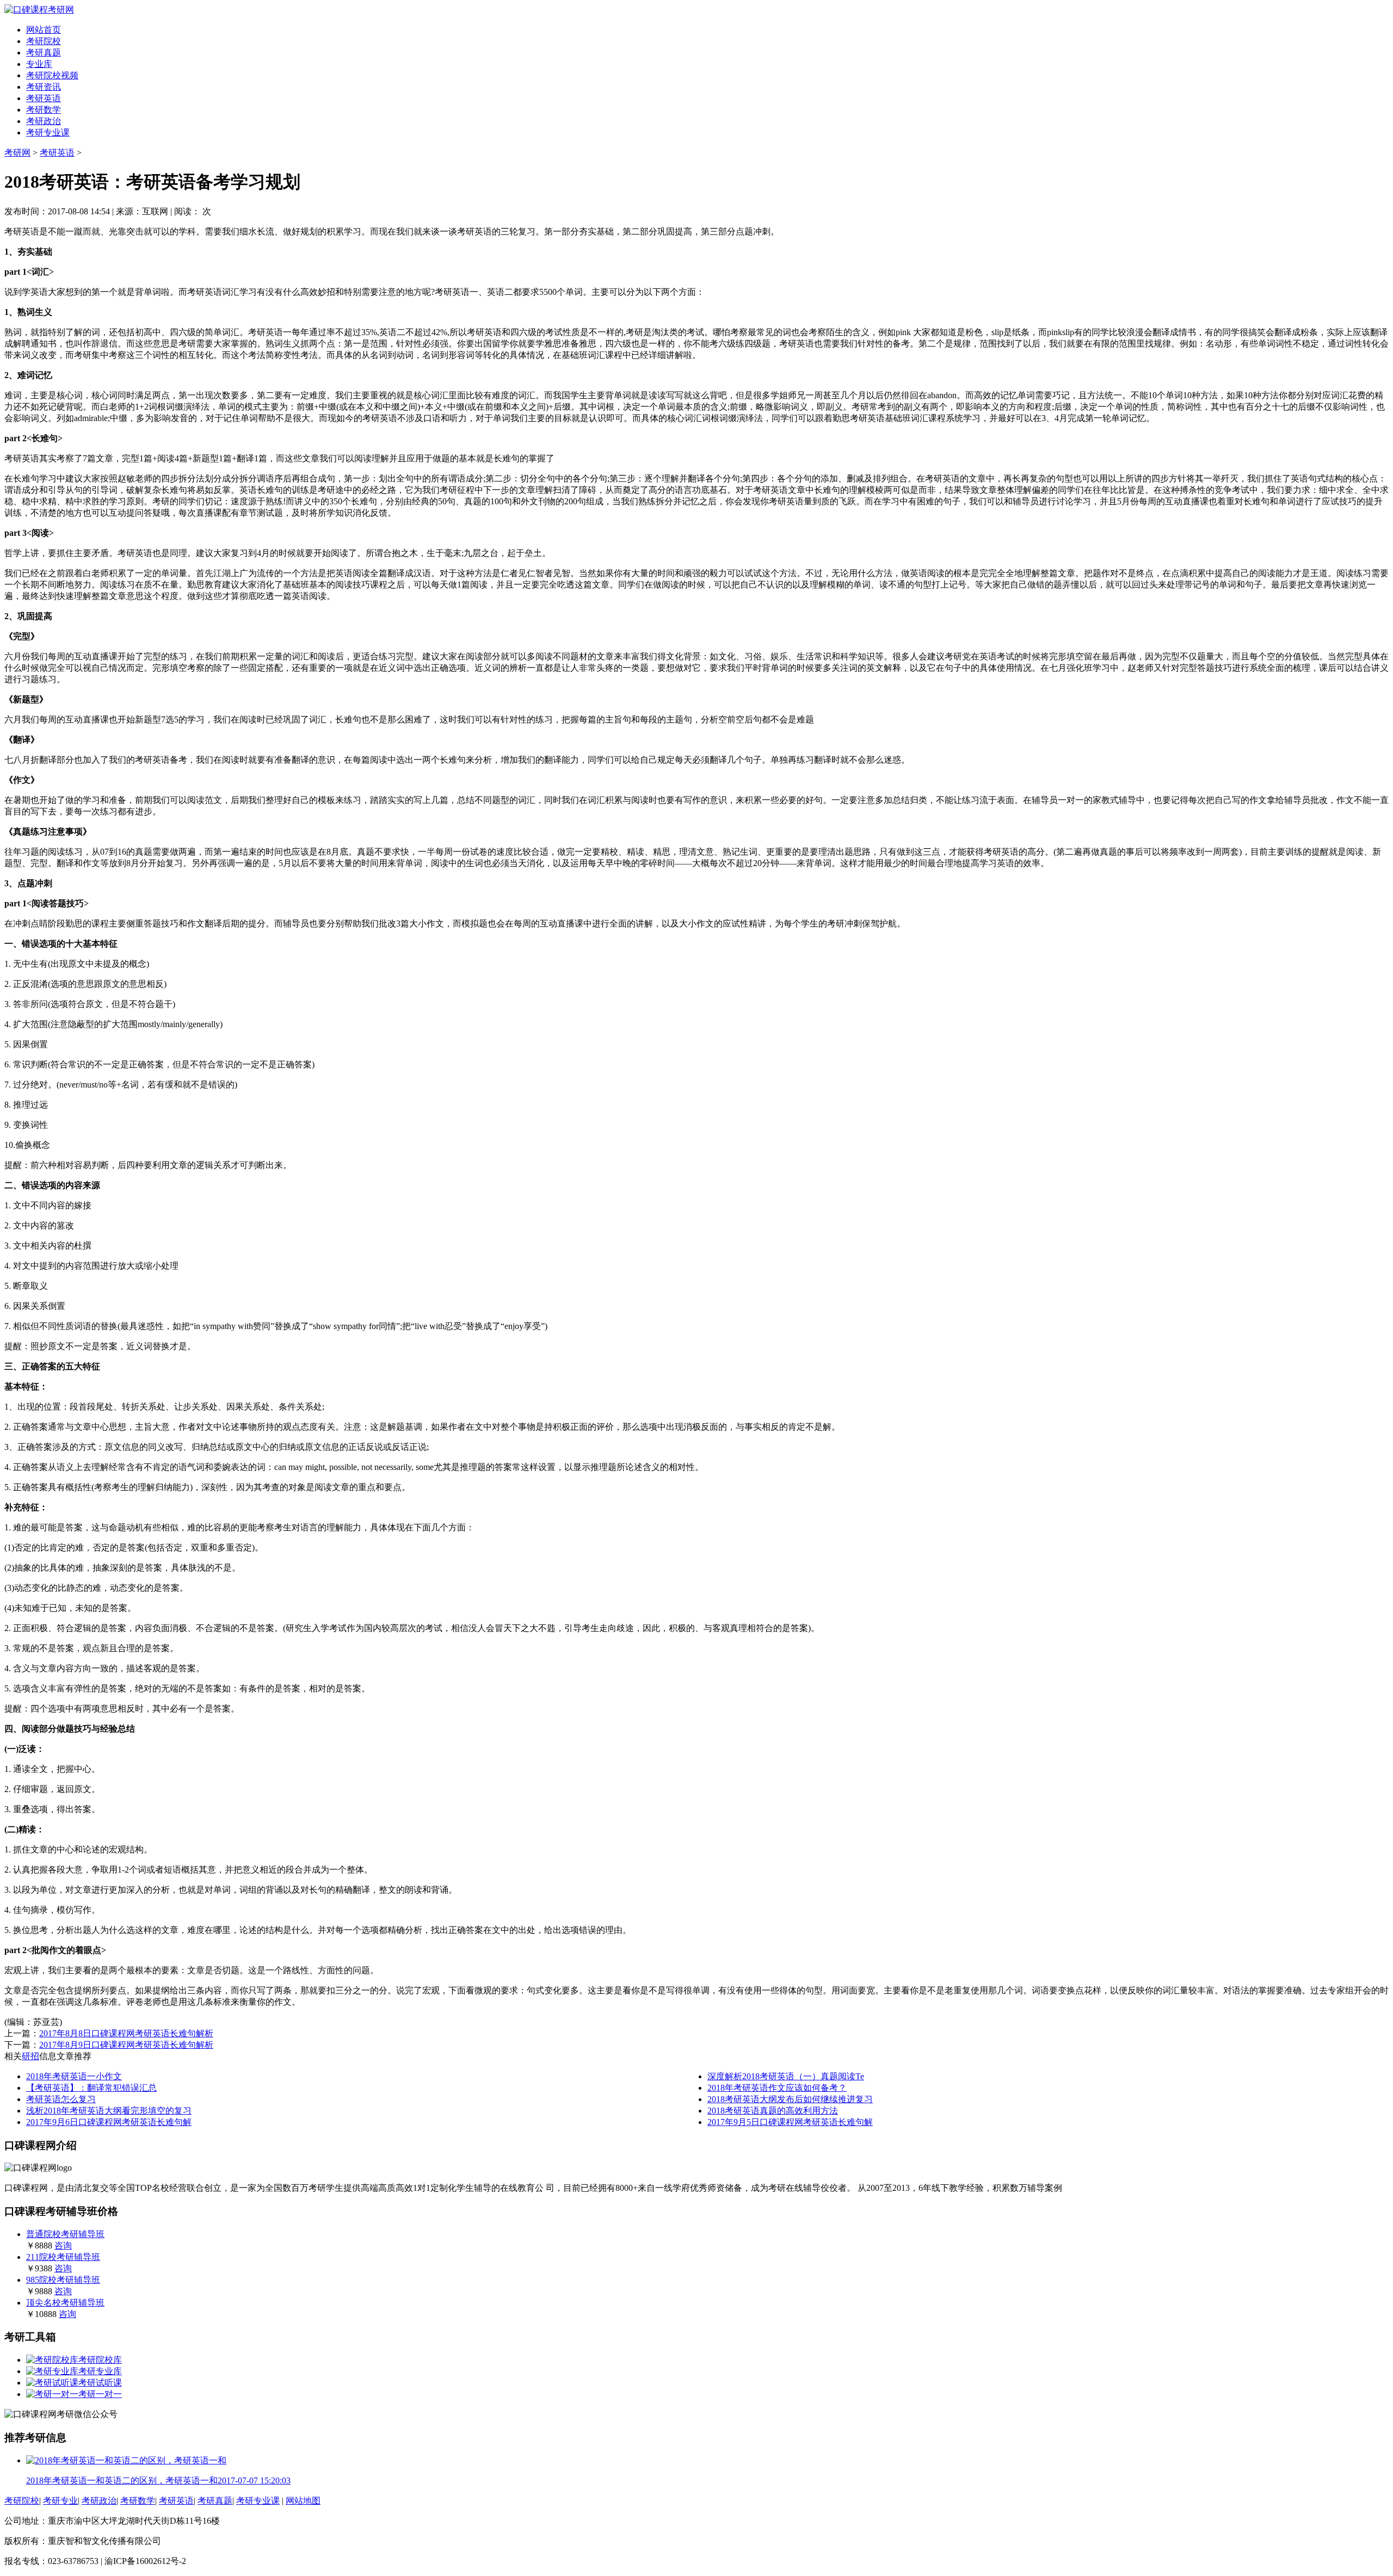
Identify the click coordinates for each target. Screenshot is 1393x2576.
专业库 (39, 64)
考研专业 (60, 2501)
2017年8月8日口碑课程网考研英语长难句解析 (126, 2033)
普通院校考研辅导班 (65, 2234)
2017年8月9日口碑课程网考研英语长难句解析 (126, 2045)
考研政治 (44, 121)
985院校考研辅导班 (63, 2280)
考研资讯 (44, 87)
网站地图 (303, 2501)
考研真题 (44, 52)
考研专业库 (100, 2371)
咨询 (63, 2245)
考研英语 (44, 98)
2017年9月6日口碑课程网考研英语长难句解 (109, 2122)
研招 (30, 2056)
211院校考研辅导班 (63, 2257)
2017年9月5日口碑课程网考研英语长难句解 (790, 2122)
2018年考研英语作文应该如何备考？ (777, 2088)
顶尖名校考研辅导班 (65, 2303)
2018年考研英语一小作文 (74, 2076)
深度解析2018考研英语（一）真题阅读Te (786, 2076)
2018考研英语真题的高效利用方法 (773, 2111)
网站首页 (44, 30)
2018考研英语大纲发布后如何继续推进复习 (790, 2099)
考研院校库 (100, 2360)
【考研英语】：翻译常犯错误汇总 (91, 2088)
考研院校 (44, 41)
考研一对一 (100, 2394)
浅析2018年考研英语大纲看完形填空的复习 (109, 2111)
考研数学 (44, 110)
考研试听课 (100, 2383)
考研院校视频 (52, 75)
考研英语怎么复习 (61, 2099)
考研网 (17, 153)
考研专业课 (48, 132)
